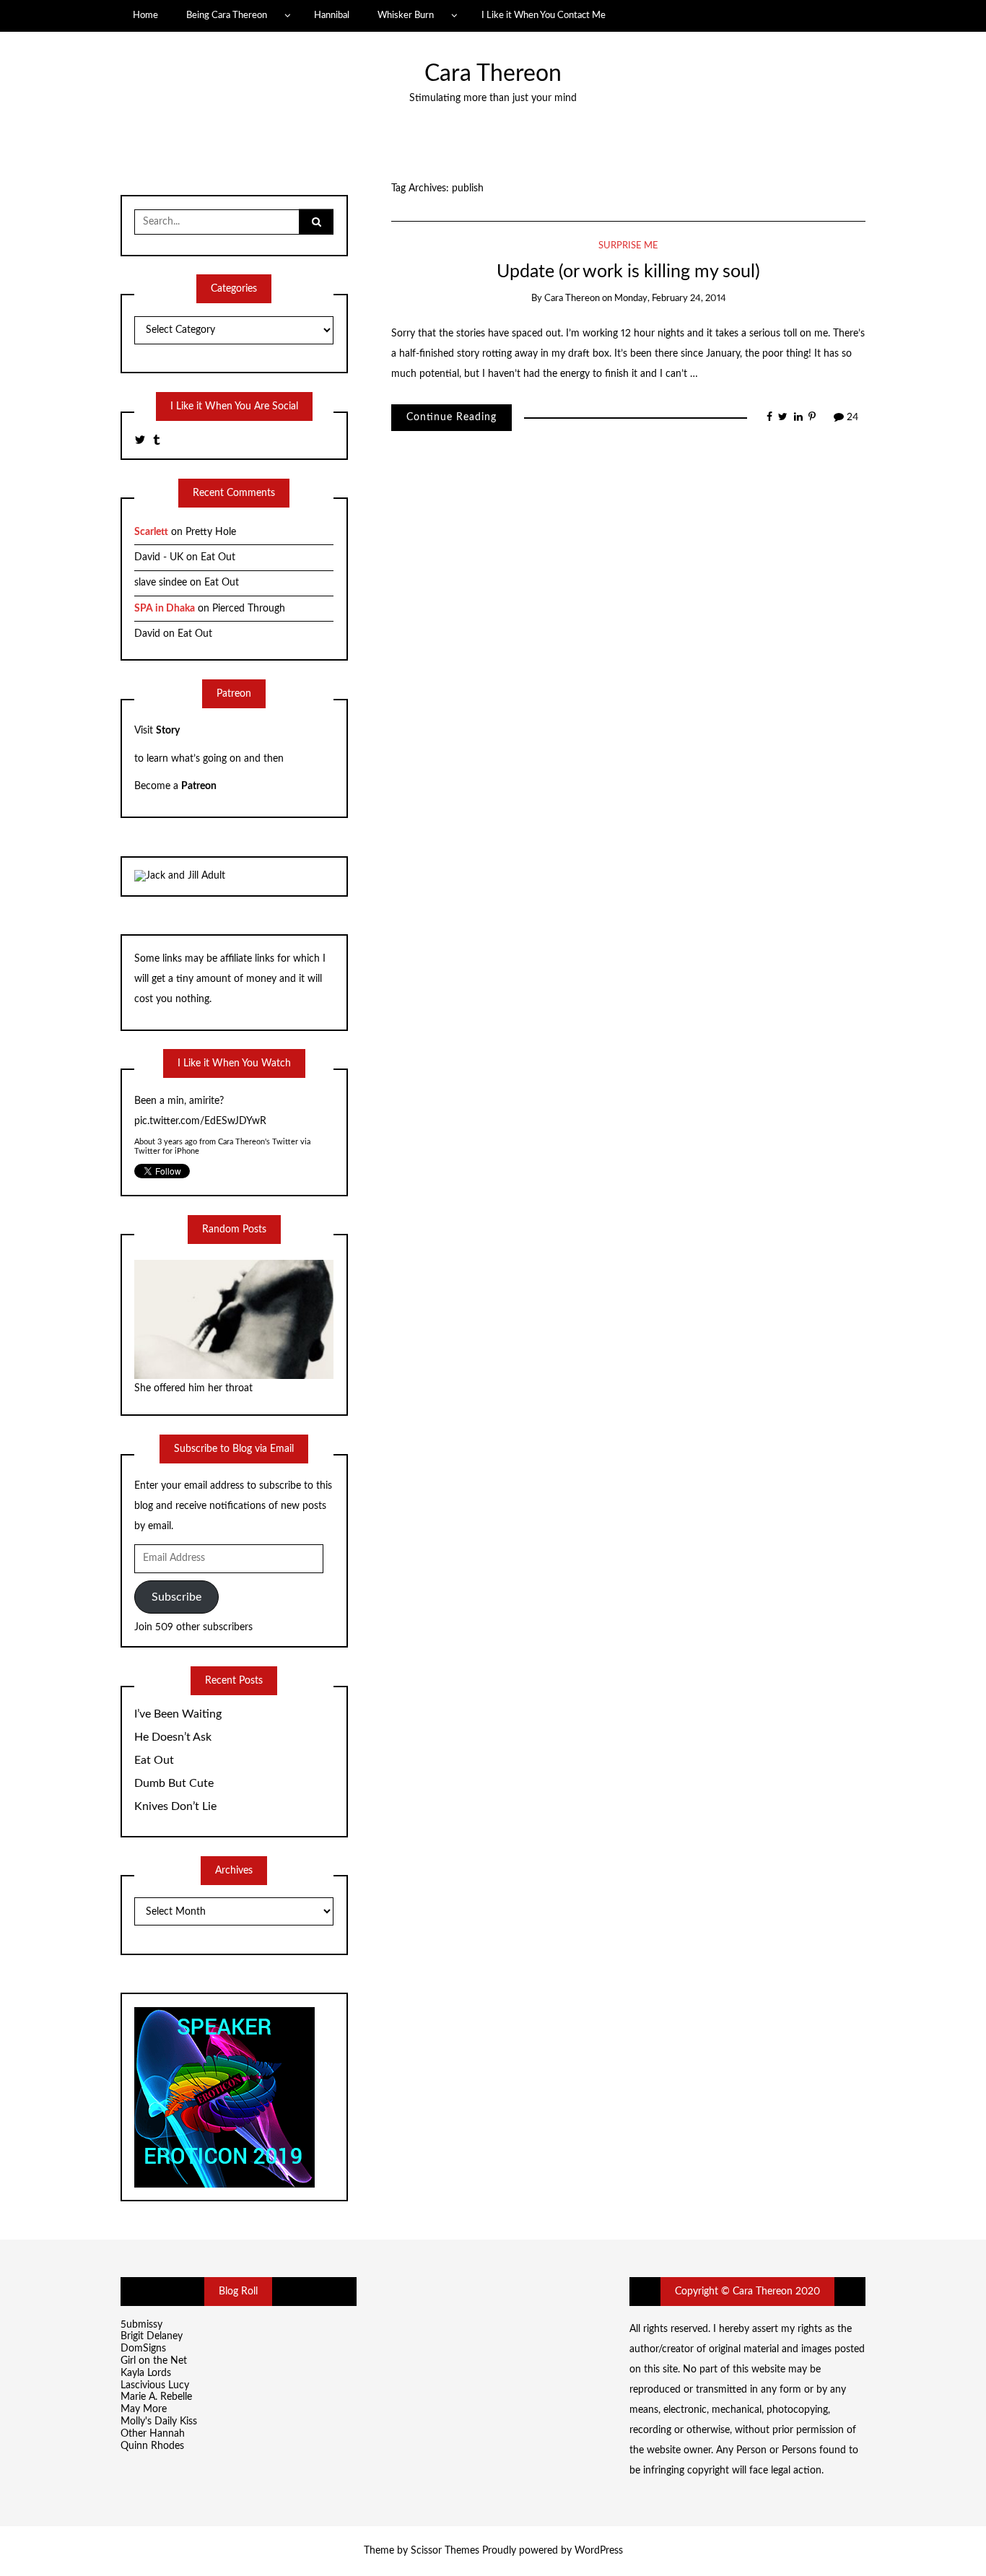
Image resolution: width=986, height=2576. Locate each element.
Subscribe (176, 1597)
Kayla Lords (146, 2373)
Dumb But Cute (174, 1783)
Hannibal (332, 15)
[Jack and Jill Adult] (180, 876)
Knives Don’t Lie (175, 1806)
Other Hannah (153, 2434)
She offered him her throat (193, 1388)
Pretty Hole (211, 532)
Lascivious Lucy (155, 2385)
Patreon (199, 786)
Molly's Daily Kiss (159, 2421)
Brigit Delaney (152, 2336)
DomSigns (143, 2349)
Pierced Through (249, 609)
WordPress (599, 2551)
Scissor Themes (445, 2551)
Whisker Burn (406, 15)
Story (168, 731)
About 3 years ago (166, 1140)
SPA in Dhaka (165, 609)
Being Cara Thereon (227, 15)
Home (145, 15)
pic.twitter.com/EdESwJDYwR (200, 1119)
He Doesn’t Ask (173, 1737)
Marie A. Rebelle (156, 2397)
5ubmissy (141, 2325)
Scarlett (151, 532)
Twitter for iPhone (167, 1150)
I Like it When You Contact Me (544, 15)
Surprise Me (628, 246)
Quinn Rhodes (152, 2446)
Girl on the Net (154, 2361)
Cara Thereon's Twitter (258, 1140)
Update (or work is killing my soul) (628, 272)
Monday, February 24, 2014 (670, 299)
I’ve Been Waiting (178, 1714)
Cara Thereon (493, 74)
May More (144, 2409)
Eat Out (218, 557)
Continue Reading (451, 417)
